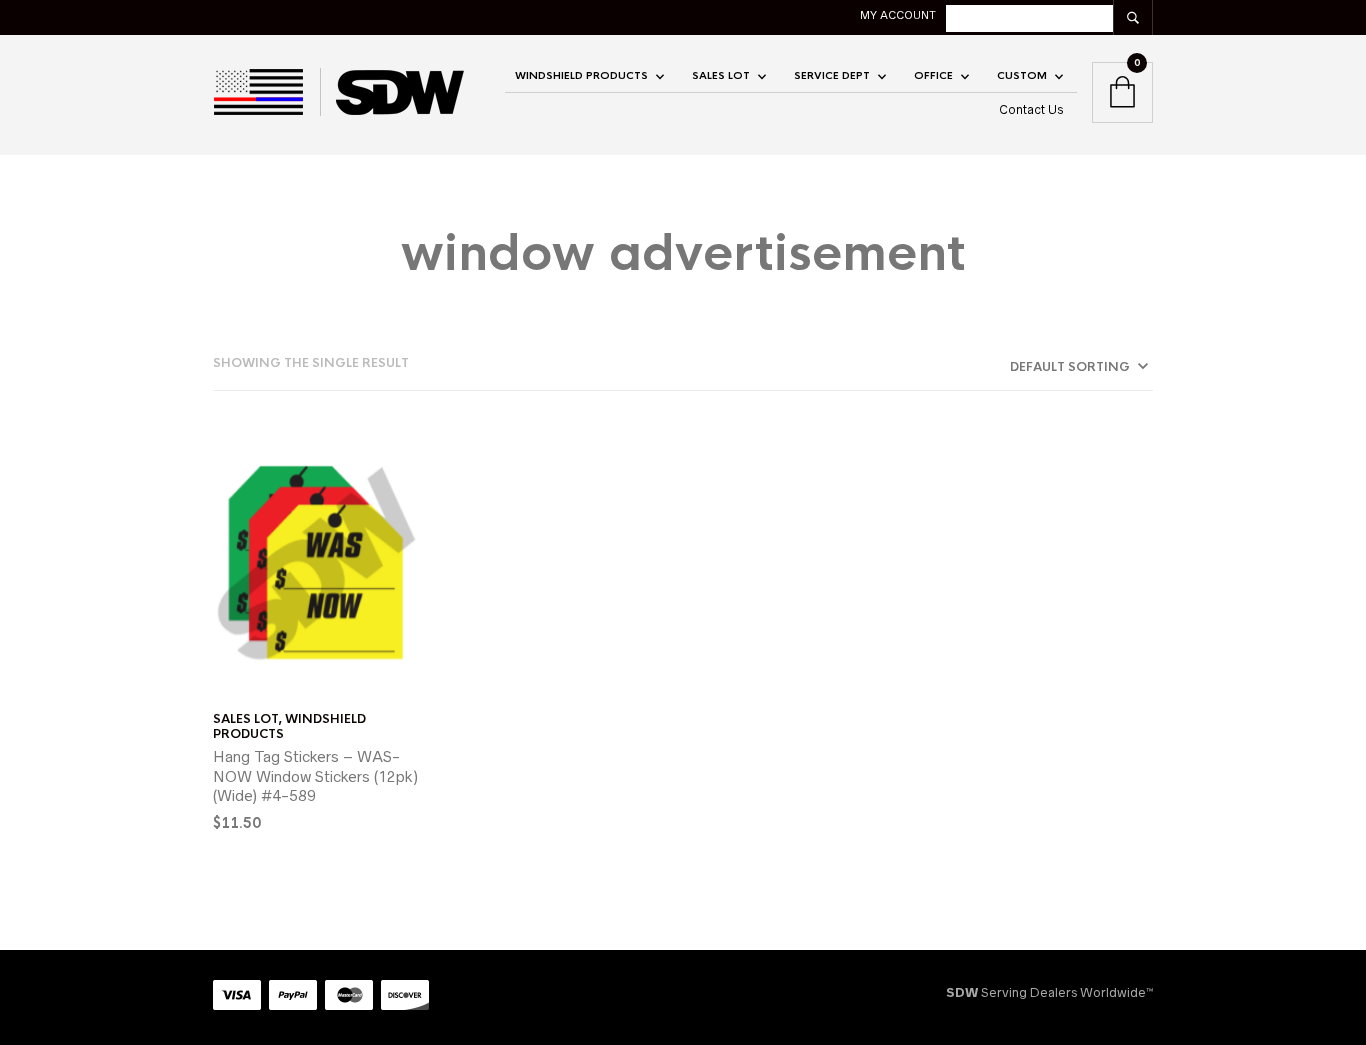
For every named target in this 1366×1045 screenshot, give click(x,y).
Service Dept (832, 75)
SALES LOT (721, 75)
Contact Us (1031, 109)
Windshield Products (581, 75)
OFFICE (933, 75)
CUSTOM (1022, 75)
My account (898, 15)
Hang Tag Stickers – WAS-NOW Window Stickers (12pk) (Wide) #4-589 (315, 776)
